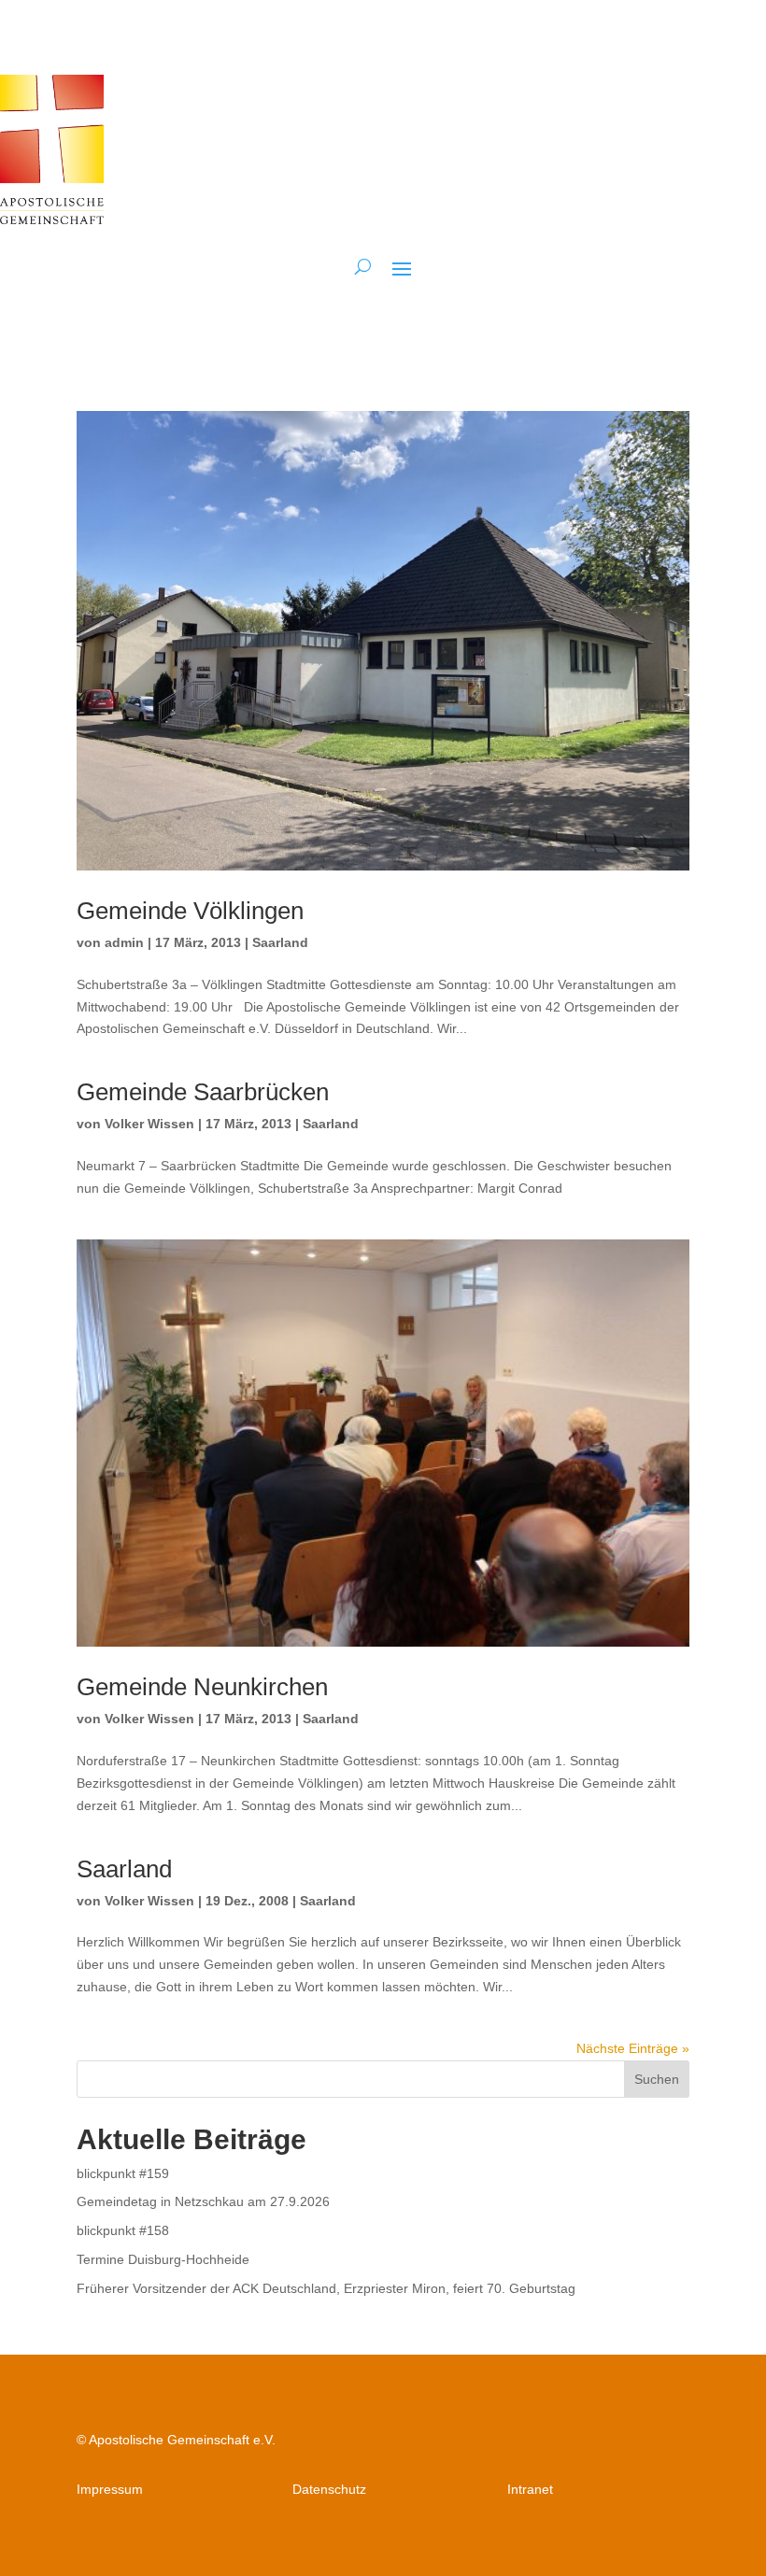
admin (124, 942)
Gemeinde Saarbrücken (203, 1092)
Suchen (657, 2079)
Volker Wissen (149, 1124)
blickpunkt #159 (123, 2173)
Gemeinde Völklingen (190, 911)
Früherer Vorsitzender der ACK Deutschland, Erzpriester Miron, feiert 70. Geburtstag (326, 2288)
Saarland (280, 942)
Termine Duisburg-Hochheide (163, 2259)
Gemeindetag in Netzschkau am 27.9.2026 (203, 2201)
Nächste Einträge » (633, 2048)
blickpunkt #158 (123, 2230)
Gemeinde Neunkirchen (202, 1687)
